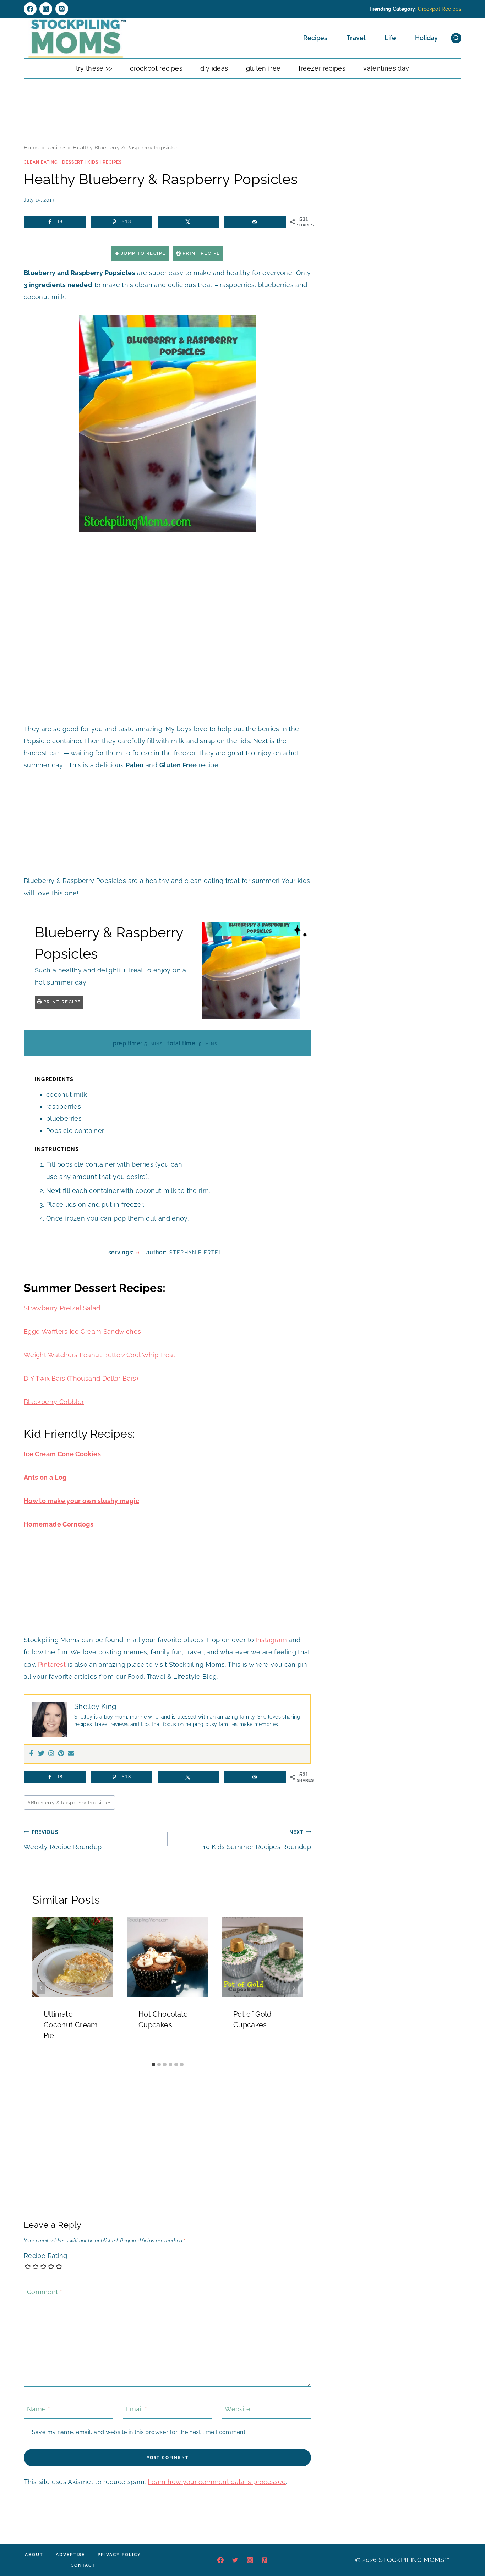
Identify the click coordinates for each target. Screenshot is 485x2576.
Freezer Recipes (322, 68)
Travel (356, 38)
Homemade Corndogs (59, 1524)
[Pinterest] (62, 9)
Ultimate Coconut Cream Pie (71, 2025)
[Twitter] (41, 1754)
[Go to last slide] (41, 1988)
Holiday (426, 38)
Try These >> (94, 68)
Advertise (70, 2555)
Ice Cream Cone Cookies (62, 1454)
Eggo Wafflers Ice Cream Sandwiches (82, 1331)
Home (32, 148)
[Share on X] (189, 222)
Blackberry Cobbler (54, 1402)
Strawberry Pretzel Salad (62, 1308)
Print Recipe (200, 253)
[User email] (71, 1754)
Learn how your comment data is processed (217, 2482)
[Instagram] (46, 9)
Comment (45, 2292)
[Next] (294, 1988)
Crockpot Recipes (440, 9)
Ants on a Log (45, 1477)
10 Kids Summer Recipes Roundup (257, 1840)
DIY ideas (214, 68)
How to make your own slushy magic (81, 1501)
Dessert (73, 162)
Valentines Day (386, 68)
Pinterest (52, 1664)
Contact (83, 2565)
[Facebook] (30, 9)
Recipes (315, 38)
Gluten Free (263, 68)
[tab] (153, 2065)
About (34, 2555)
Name (39, 2409)
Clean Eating (41, 162)
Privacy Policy (119, 2555)
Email (137, 2409)
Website (238, 2409)
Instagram (271, 1640)
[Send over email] (255, 222)
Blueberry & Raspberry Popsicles (70, 1802)
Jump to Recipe (143, 253)
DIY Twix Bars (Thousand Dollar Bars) (81, 1378)
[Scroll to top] (469, 2549)
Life (390, 38)
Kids (93, 162)
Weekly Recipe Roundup (63, 1840)
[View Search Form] (456, 38)
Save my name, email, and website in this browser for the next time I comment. (139, 2432)
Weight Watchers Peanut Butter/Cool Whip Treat (100, 1355)
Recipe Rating (46, 2256)
